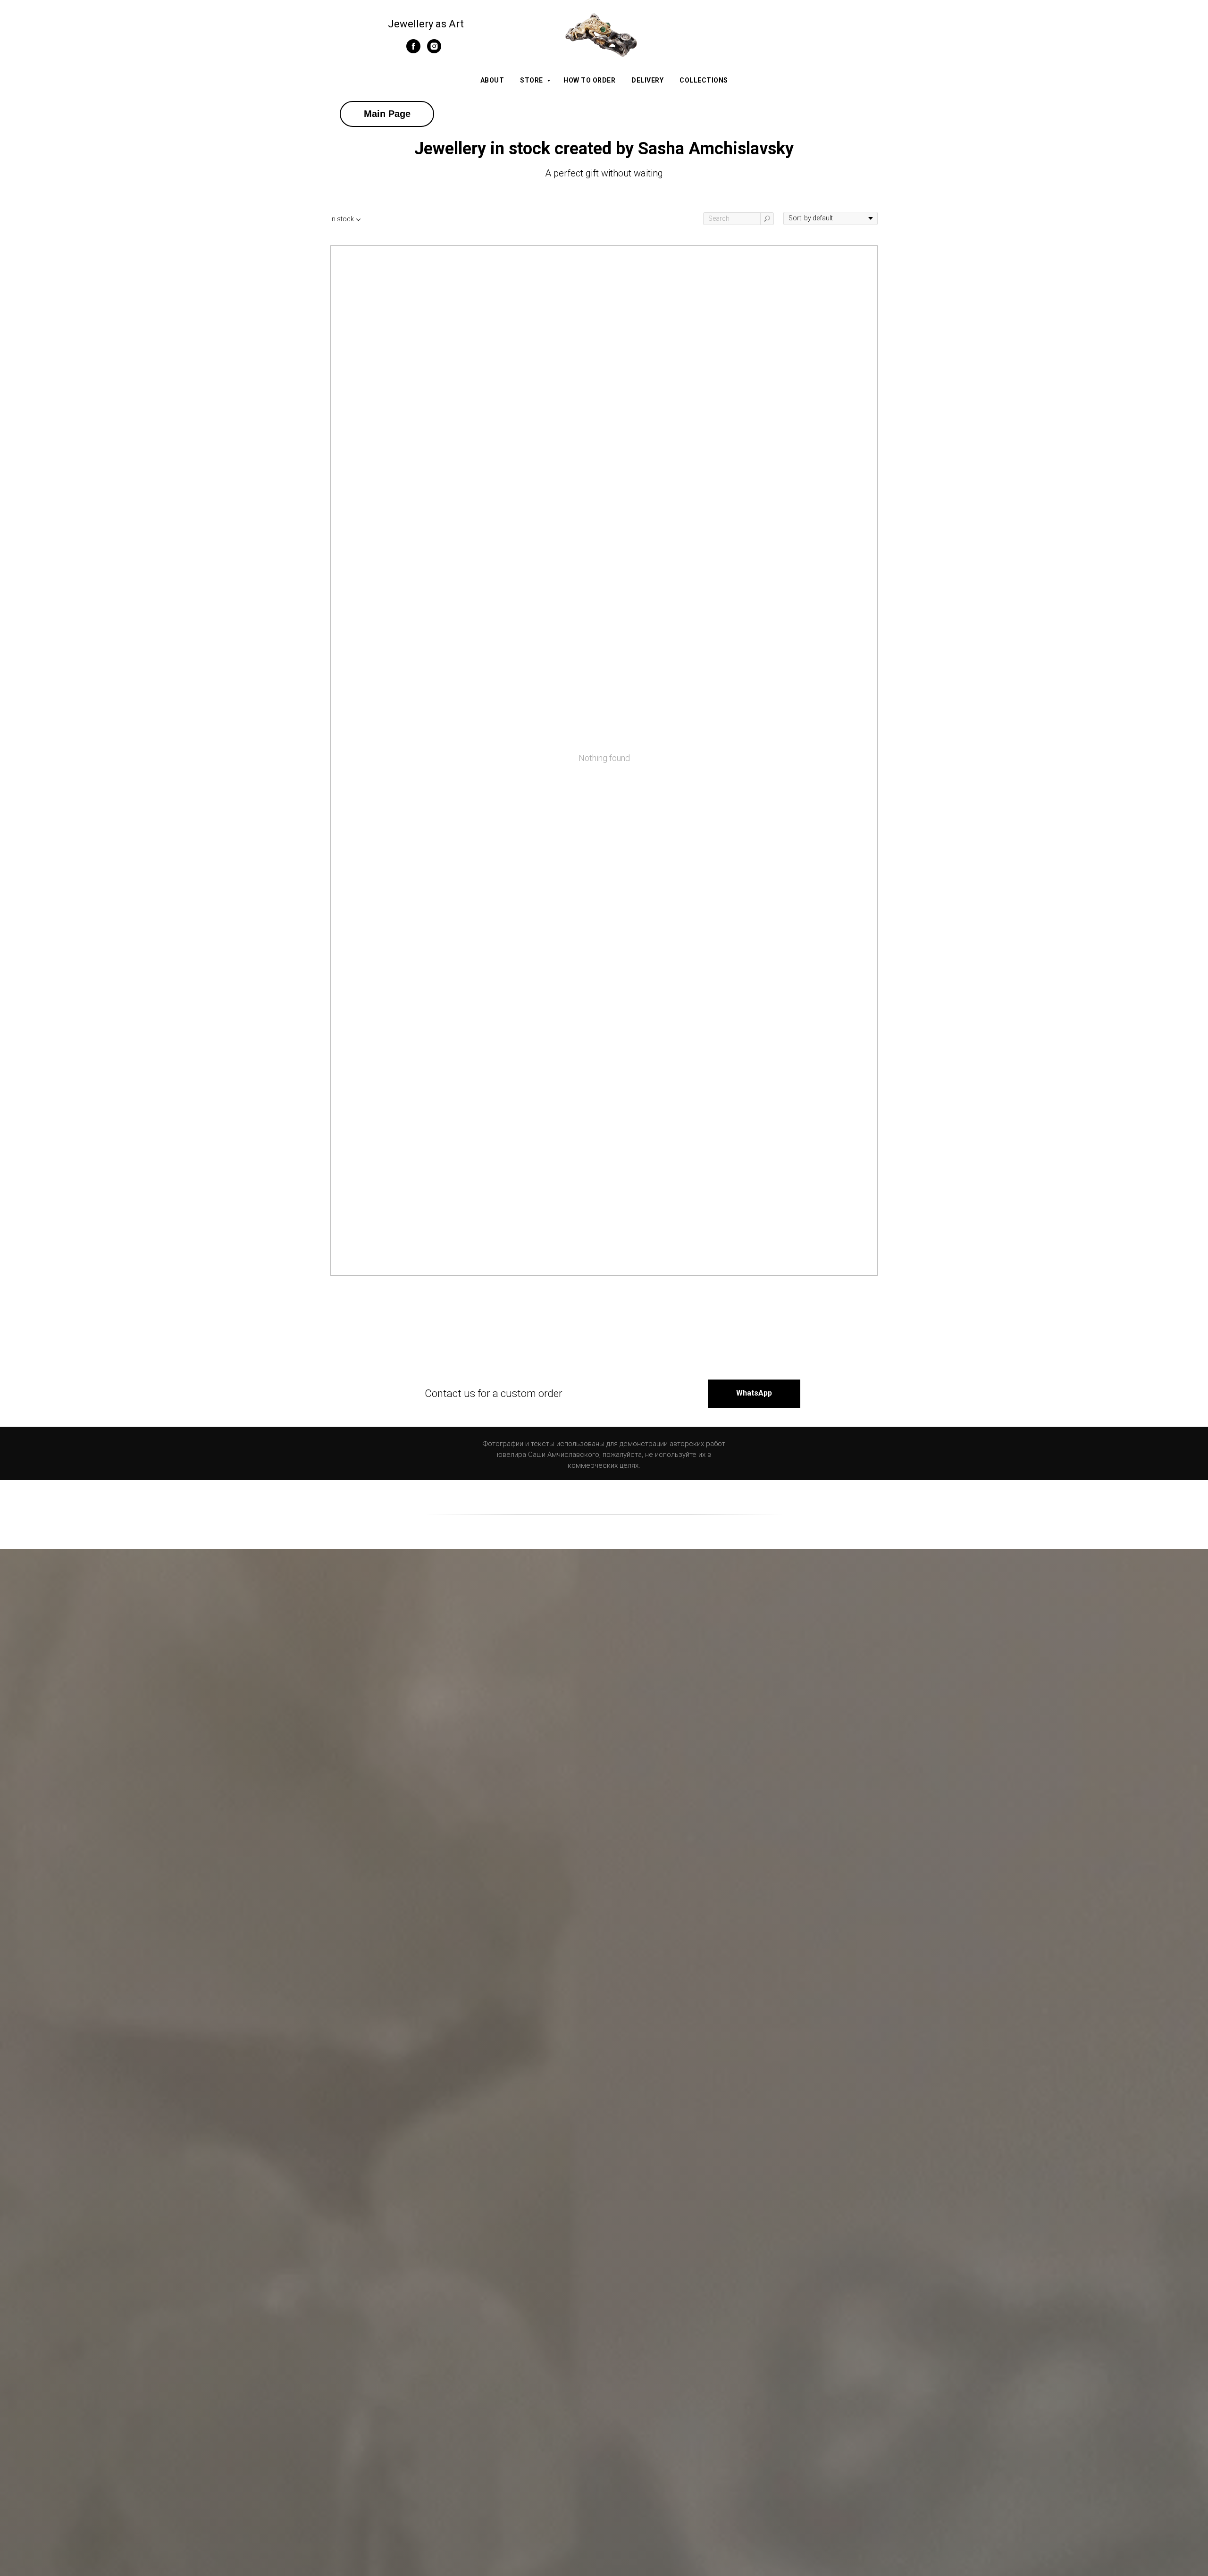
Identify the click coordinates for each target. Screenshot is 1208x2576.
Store (532, 80)
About (492, 80)
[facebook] (413, 51)
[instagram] (434, 51)
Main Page (387, 114)
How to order (589, 80)
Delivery (647, 80)
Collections (704, 80)
